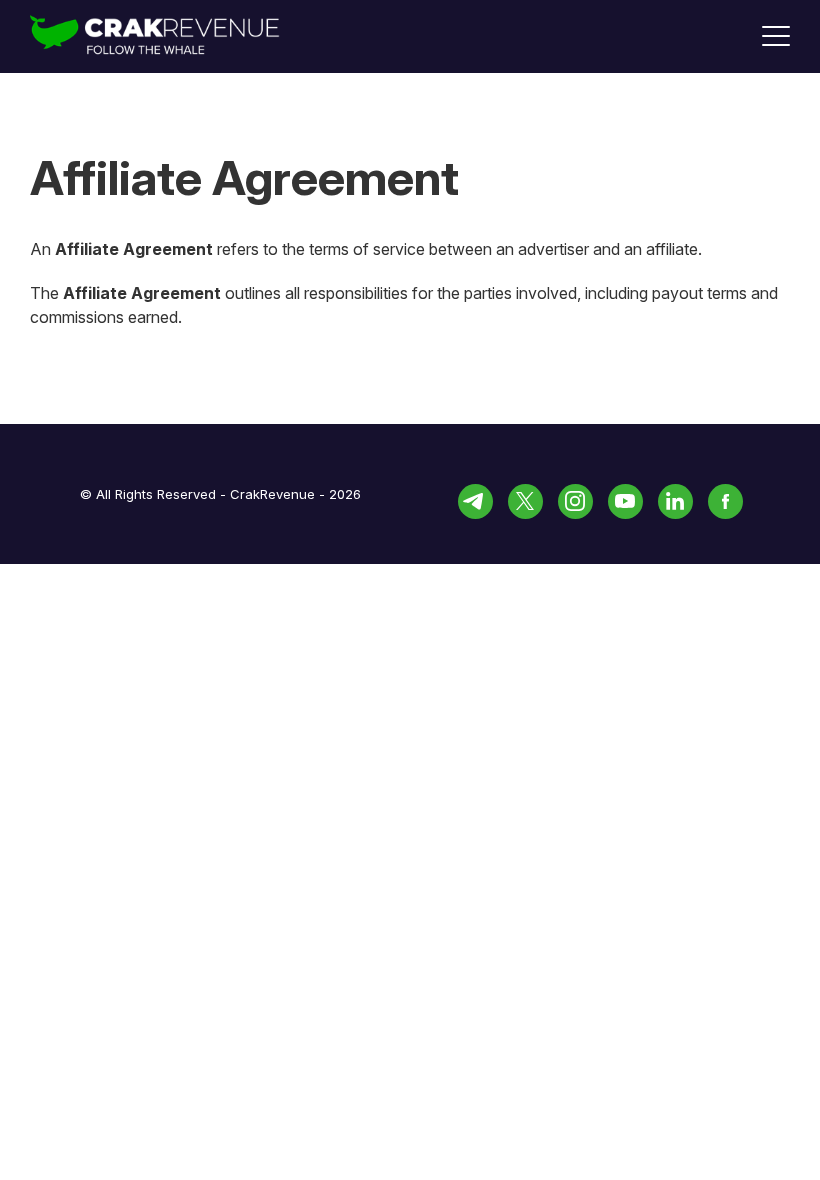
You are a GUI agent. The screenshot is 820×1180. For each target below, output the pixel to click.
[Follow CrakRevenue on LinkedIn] (675, 501)
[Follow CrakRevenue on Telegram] (475, 501)
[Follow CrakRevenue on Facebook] (725, 501)
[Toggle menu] (776, 36)
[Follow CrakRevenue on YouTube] (625, 501)
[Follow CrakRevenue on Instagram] (575, 501)
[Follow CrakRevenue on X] (525, 501)
